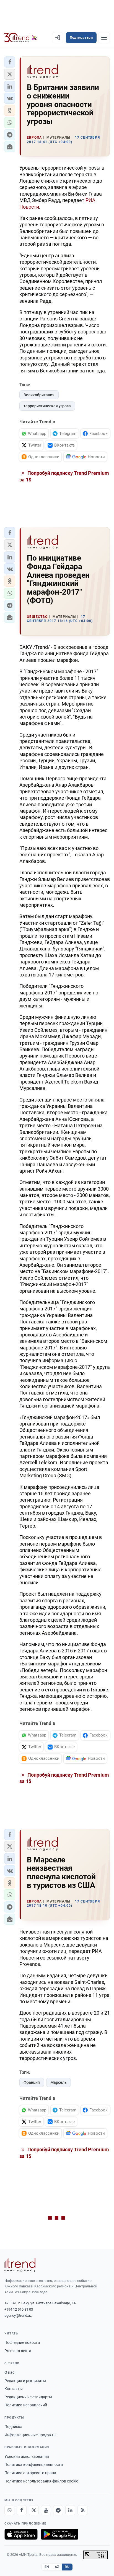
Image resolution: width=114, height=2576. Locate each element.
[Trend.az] (21, 38)
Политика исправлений (26, 2405)
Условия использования (27, 2456)
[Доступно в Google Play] (60, 2534)
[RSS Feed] (82, 2510)
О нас (9, 2372)
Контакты (14, 2389)
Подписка (13, 2427)
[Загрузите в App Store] (21, 2534)
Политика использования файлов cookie (41, 2481)
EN (47, 2567)
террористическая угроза (47, 406)
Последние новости (22, 2342)
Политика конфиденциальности (34, 2464)
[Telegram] (58, 2510)
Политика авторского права (30, 2473)
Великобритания (39, 395)
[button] (10, 62)
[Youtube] (46, 2510)
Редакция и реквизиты (25, 2381)
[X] (34, 2510)
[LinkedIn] (70, 2510)
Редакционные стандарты (28, 2397)
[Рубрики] (104, 38)
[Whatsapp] (9, 2510)
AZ (57, 2567)
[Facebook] (22, 2510)
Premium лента (18, 2351)
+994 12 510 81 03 (19, 2309)
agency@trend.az (18, 2315)
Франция (32, 2082)
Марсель (59, 2082)
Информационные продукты (30, 2435)
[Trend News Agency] (20, 2265)
